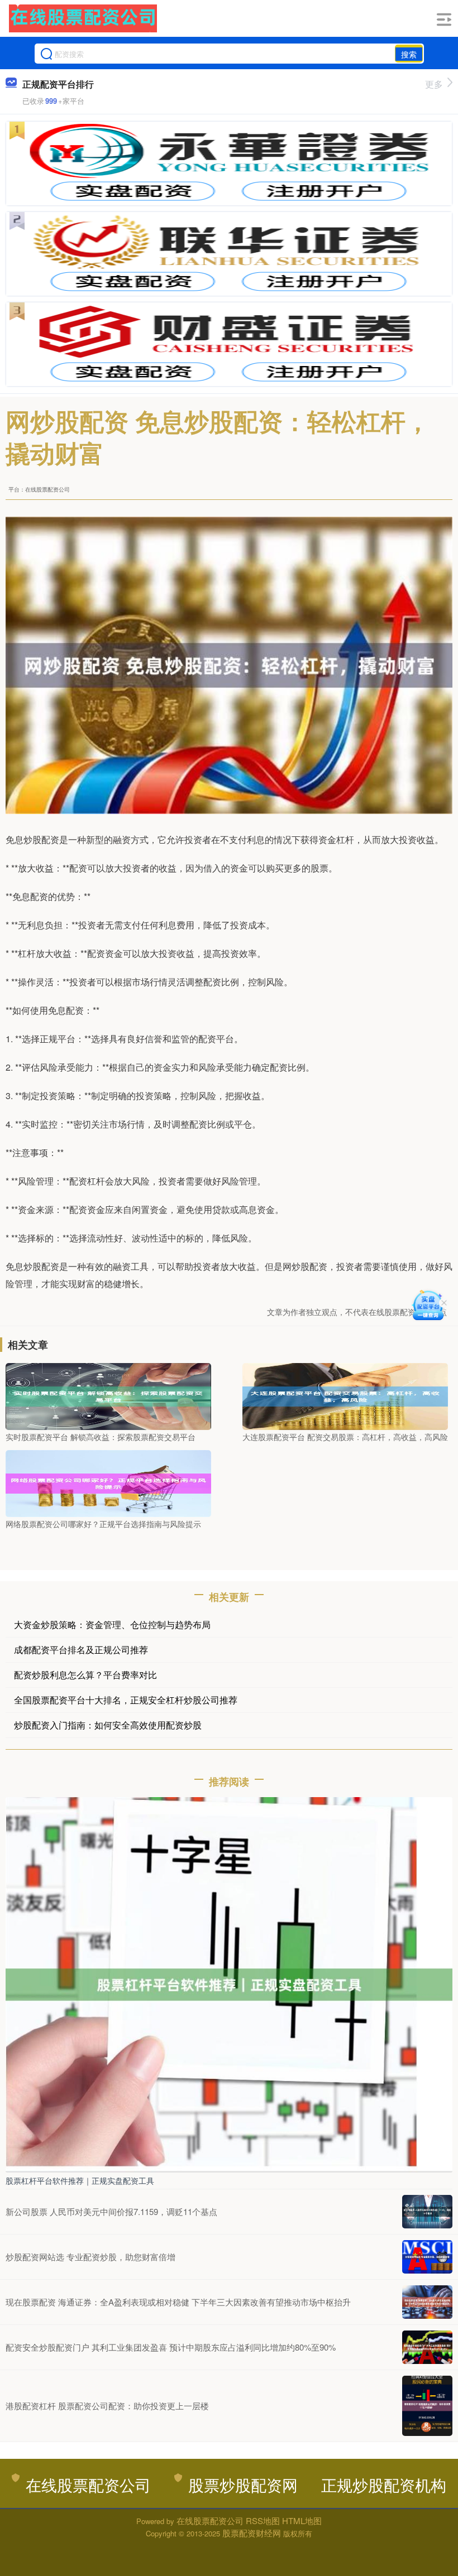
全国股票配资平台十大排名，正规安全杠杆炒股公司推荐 (126, 1700)
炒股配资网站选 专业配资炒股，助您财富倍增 (90, 2257)
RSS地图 (263, 2520)
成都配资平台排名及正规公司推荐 (81, 1650)
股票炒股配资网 (243, 2484)
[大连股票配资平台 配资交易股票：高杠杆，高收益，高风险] (345, 1395)
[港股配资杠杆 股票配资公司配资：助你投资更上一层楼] (427, 2406)
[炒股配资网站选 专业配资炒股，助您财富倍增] (427, 2257)
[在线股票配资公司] (83, 18)
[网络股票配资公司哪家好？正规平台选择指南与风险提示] (108, 1482)
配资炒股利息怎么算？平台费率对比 (85, 1675)
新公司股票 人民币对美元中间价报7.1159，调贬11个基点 (111, 2211)
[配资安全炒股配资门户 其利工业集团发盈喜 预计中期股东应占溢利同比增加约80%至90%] (427, 2347)
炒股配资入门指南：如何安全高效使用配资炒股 (108, 1725)
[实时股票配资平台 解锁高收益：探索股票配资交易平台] (108, 1395)
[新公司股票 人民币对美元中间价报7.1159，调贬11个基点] (427, 2212)
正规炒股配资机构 (384, 2484)
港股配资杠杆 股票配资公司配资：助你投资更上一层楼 (107, 2406)
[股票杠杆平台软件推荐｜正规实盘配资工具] (229, 1983)
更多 (434, 84)
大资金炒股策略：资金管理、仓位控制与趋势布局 (112, 1624)
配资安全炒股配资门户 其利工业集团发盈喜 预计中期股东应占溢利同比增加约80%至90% (171, 2347)
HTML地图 (302, 2520)
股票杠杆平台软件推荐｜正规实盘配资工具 (80, 2180)
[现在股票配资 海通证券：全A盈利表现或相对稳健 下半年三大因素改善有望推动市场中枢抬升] (427, 2302)
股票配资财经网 (252, 2533)
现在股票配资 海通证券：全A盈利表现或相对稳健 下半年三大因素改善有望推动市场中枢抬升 (178, 2302)
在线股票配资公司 (88, 2484)
